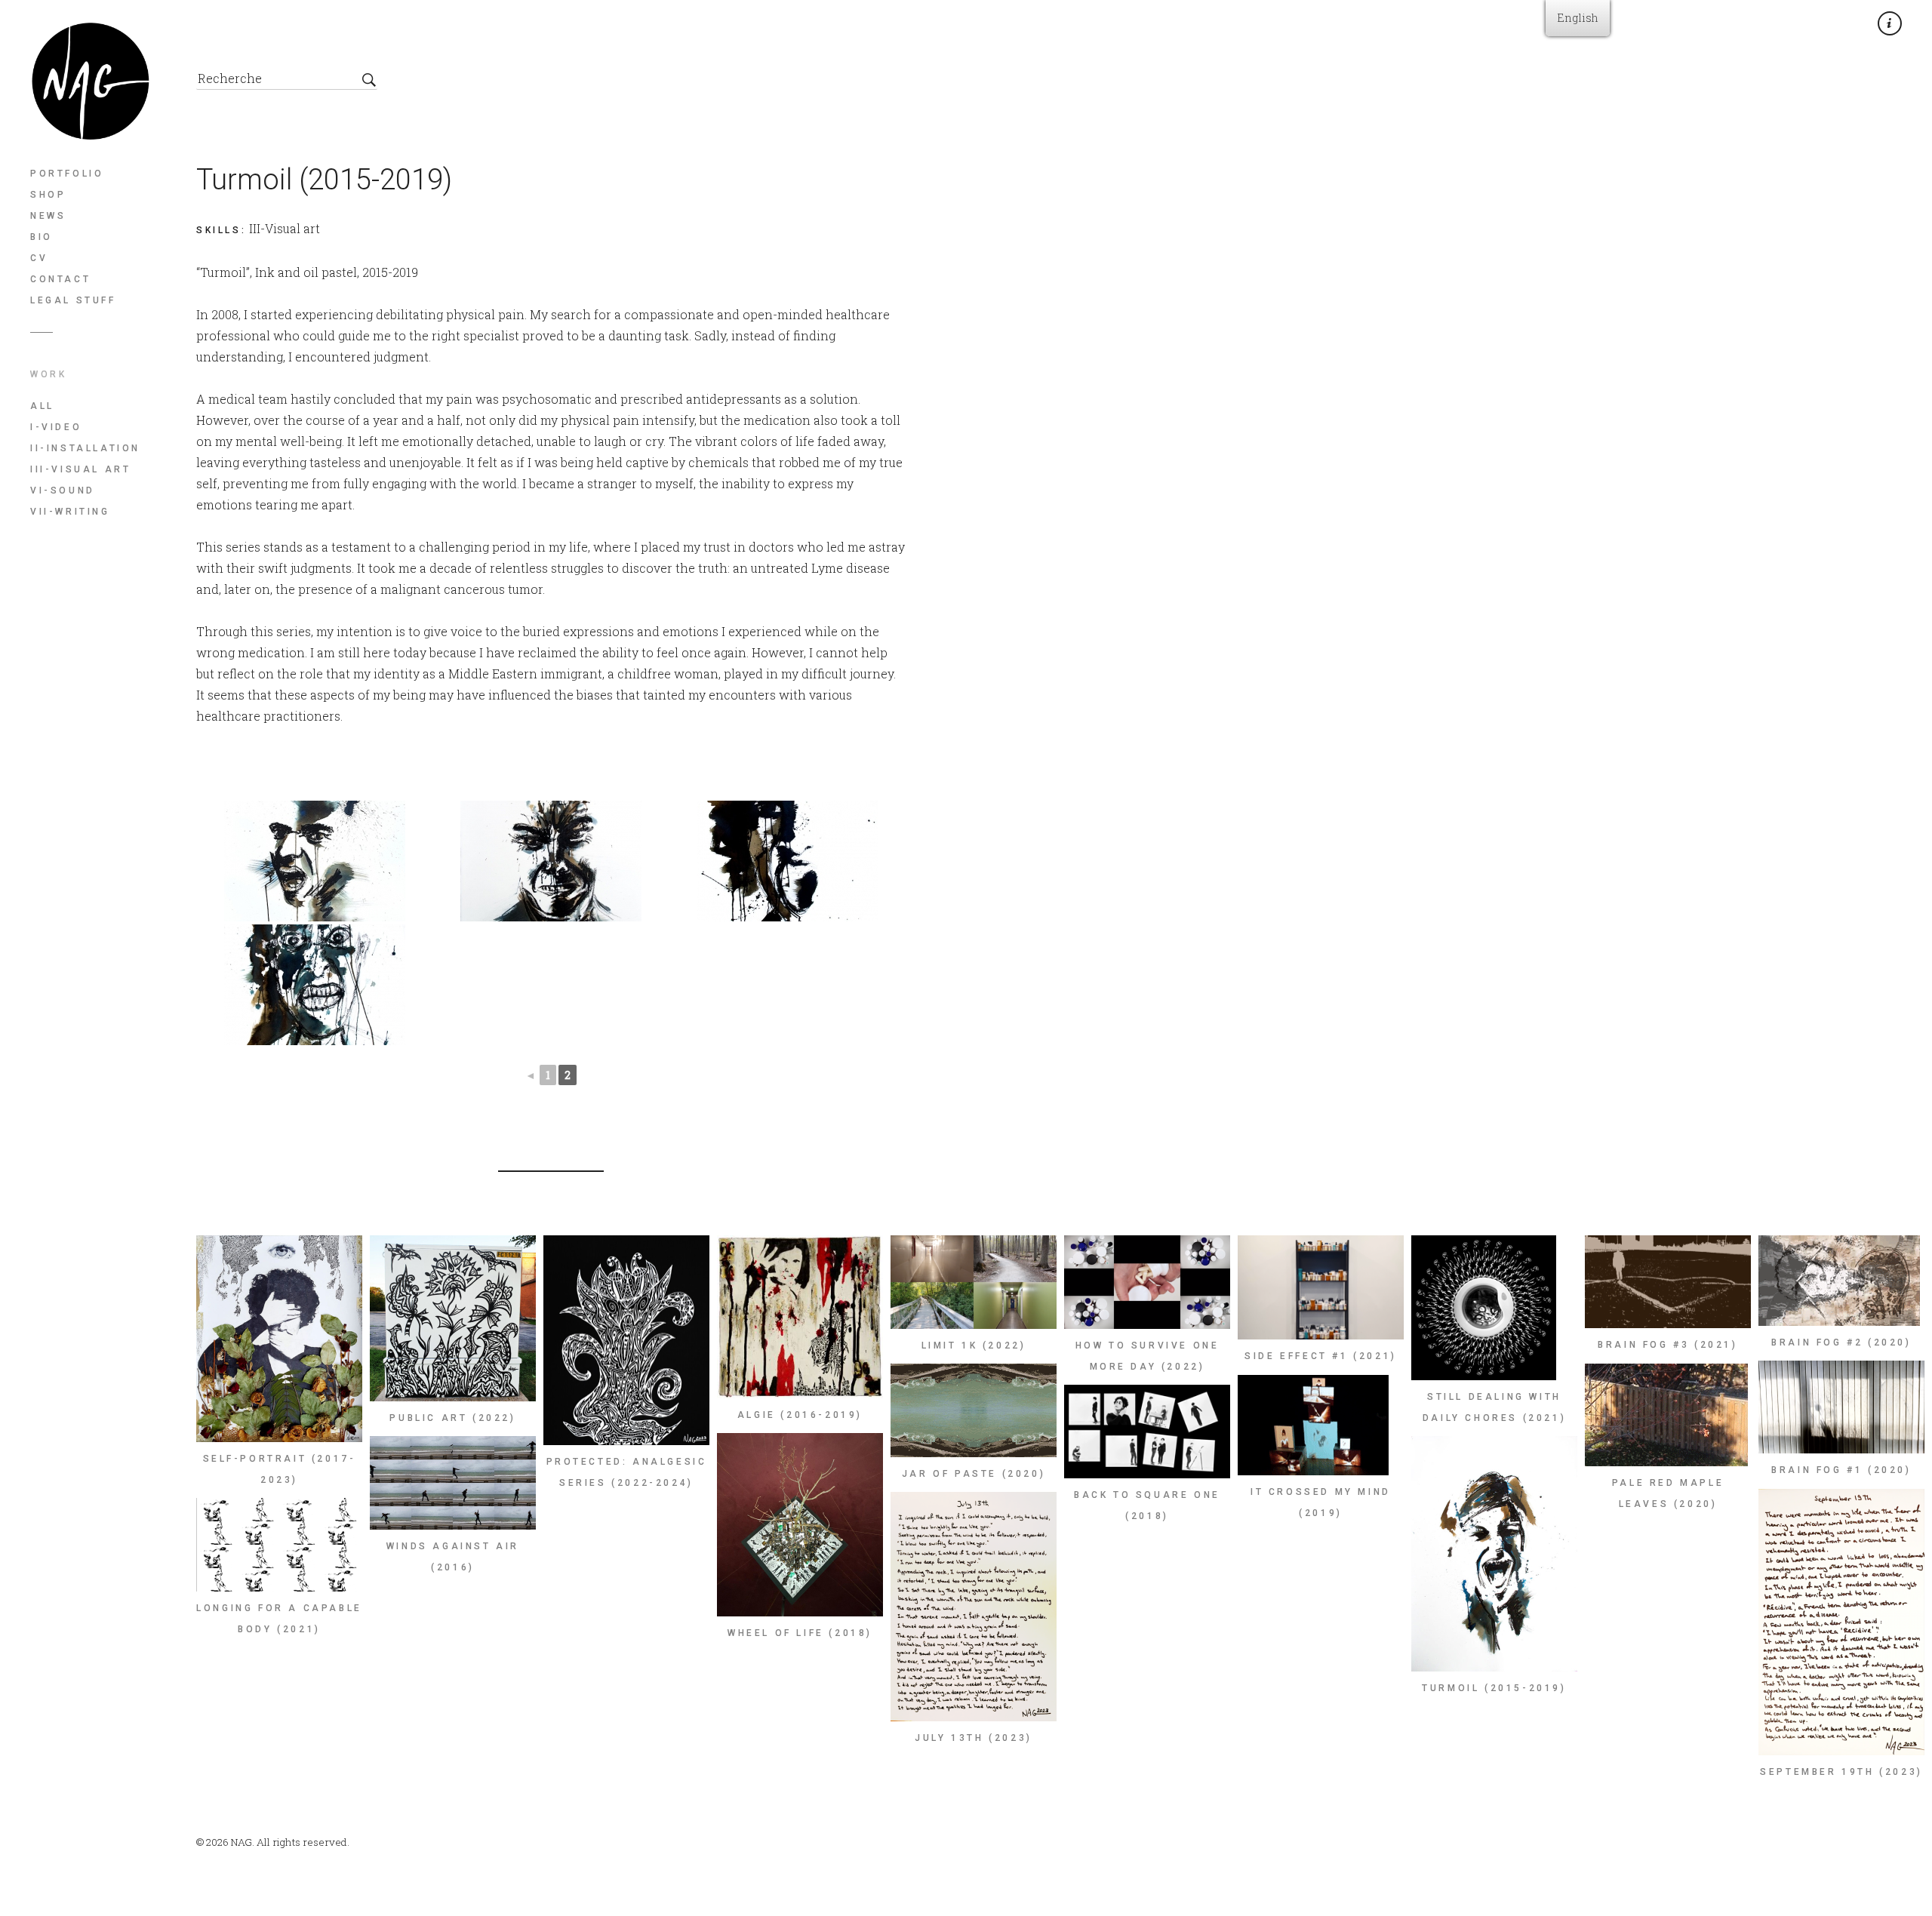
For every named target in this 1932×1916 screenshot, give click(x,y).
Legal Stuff (73, 300)
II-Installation (85, 448)
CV (39, 258)
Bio (42, 237)
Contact (60, 279)
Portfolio (67, 174)
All (42, 406)
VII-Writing (70, 512)
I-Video (56, 427)
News (48, 216)
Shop (48, 195)
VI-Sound (63, 491)
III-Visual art (80, 469)
